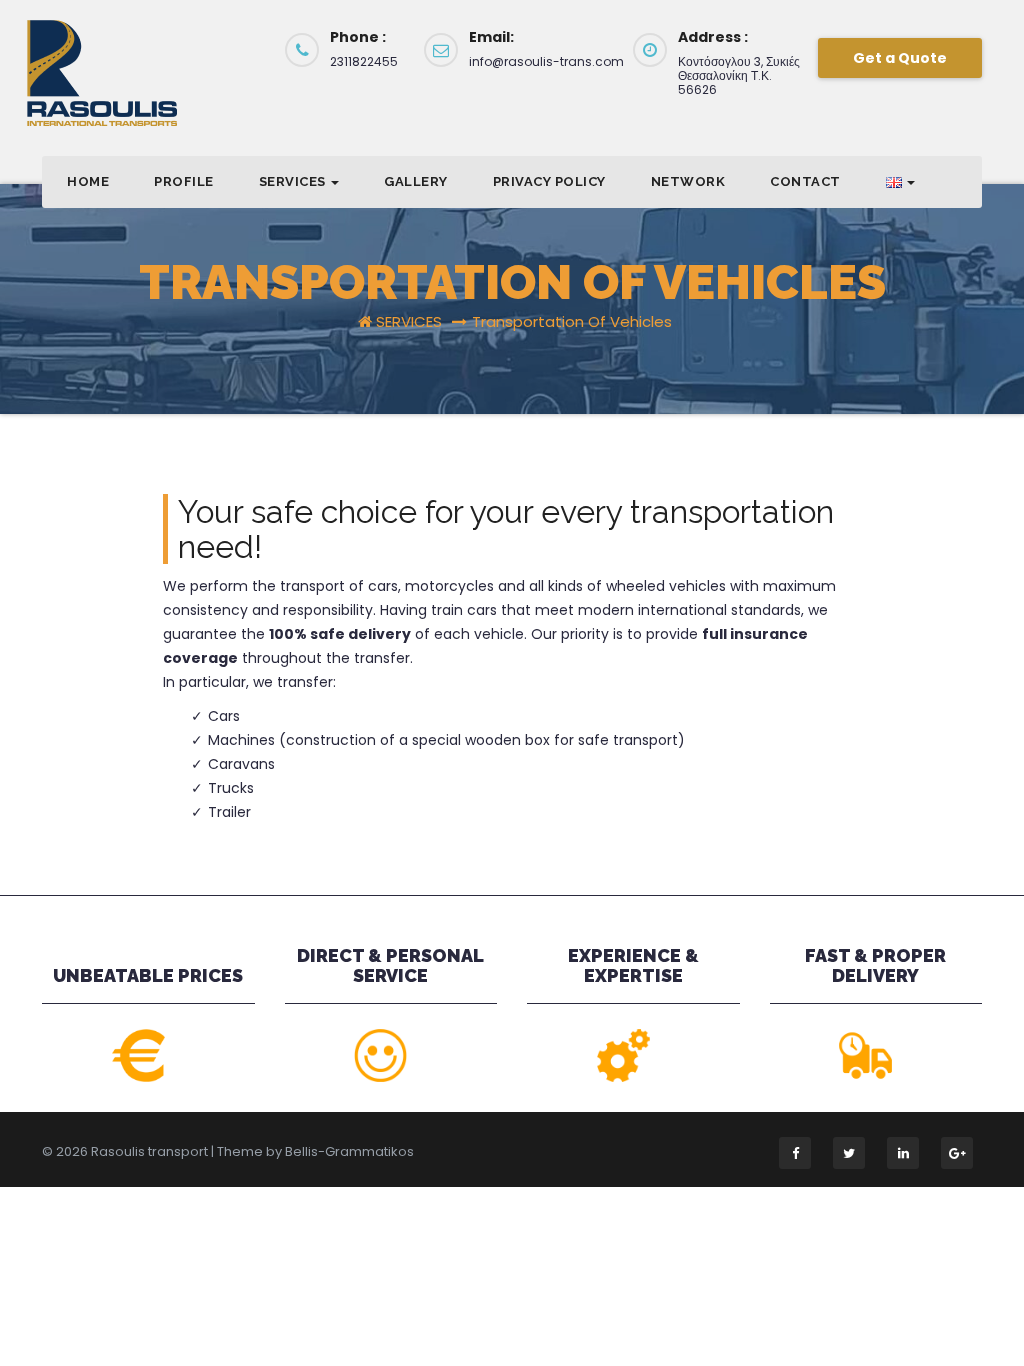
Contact (805, 181)
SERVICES (294, 181)
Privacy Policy (549, 181)
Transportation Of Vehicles (572, 321)
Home (88, 181)
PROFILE (184, 181)
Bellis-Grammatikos (349, 1151)
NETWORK (688, 181)
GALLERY (416, 181)
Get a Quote (900, 58)
